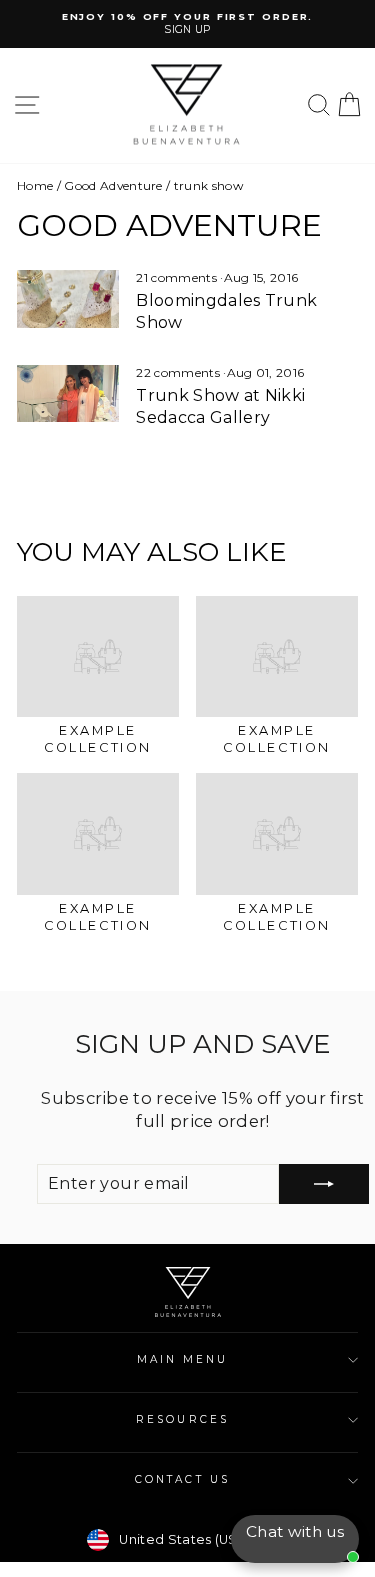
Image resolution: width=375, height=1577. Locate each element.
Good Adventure (113, 185)
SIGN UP (187, 29)
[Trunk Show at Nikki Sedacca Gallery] (68, 394)
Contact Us (182, 1479)
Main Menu (183, 1359)
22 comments (179, 372)
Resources (182, 1419)
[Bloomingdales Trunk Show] (68, 299)
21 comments (178, 277)
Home (35, 185)
